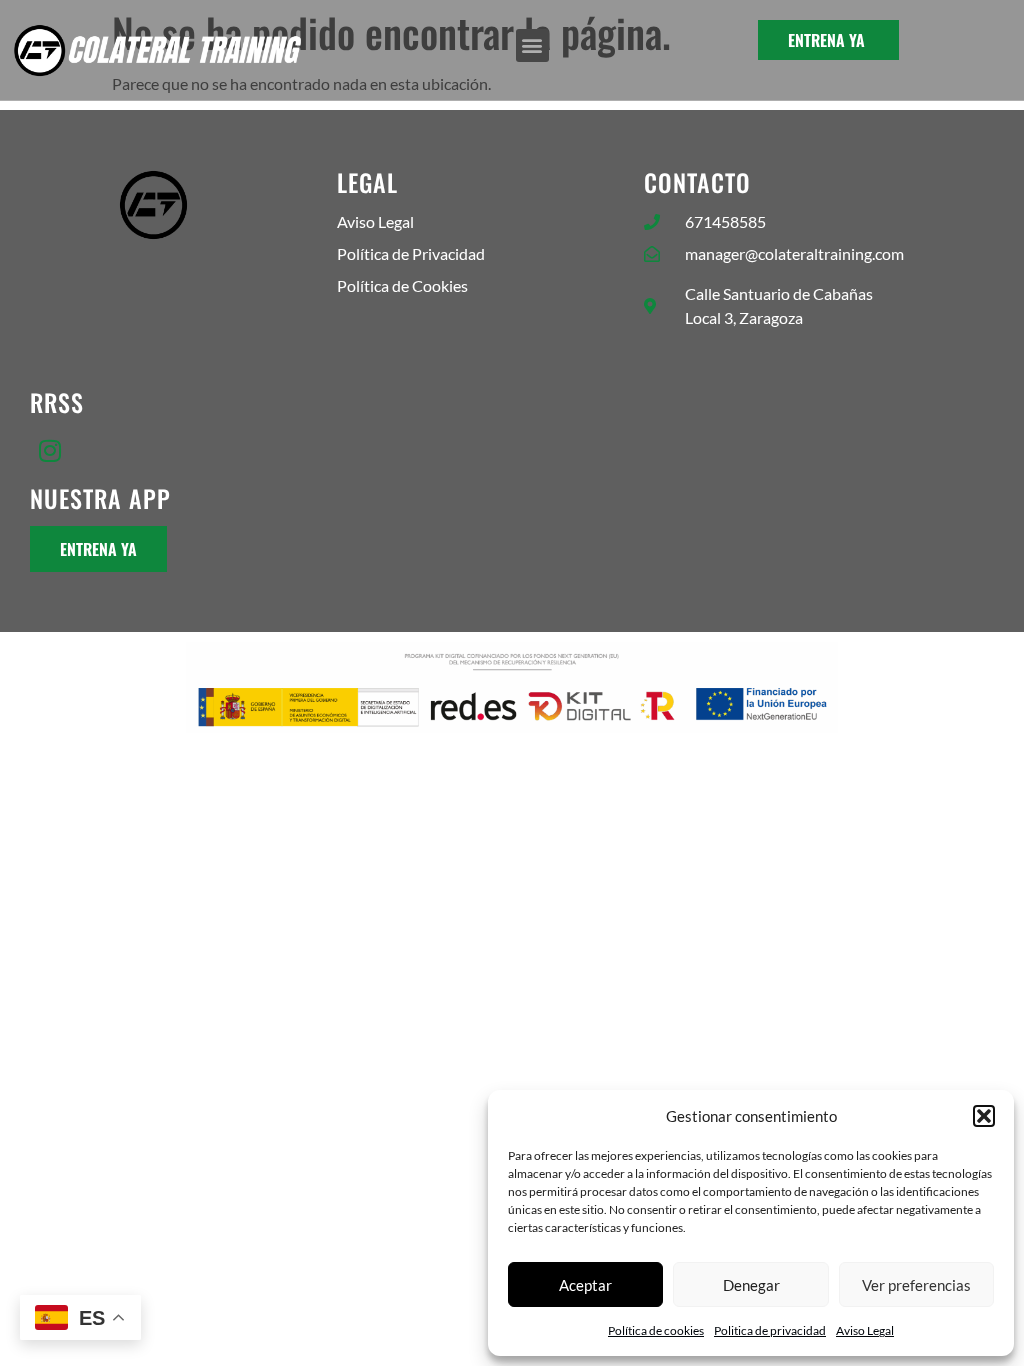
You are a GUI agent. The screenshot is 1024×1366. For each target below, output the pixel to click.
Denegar (751, 1285)
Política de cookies (656, 1330)
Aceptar (585, 1285)
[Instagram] (50, 450)
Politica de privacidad (770, 1330)
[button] (984, 1116)
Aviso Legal (865, 1330)
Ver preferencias (916, 1285)
